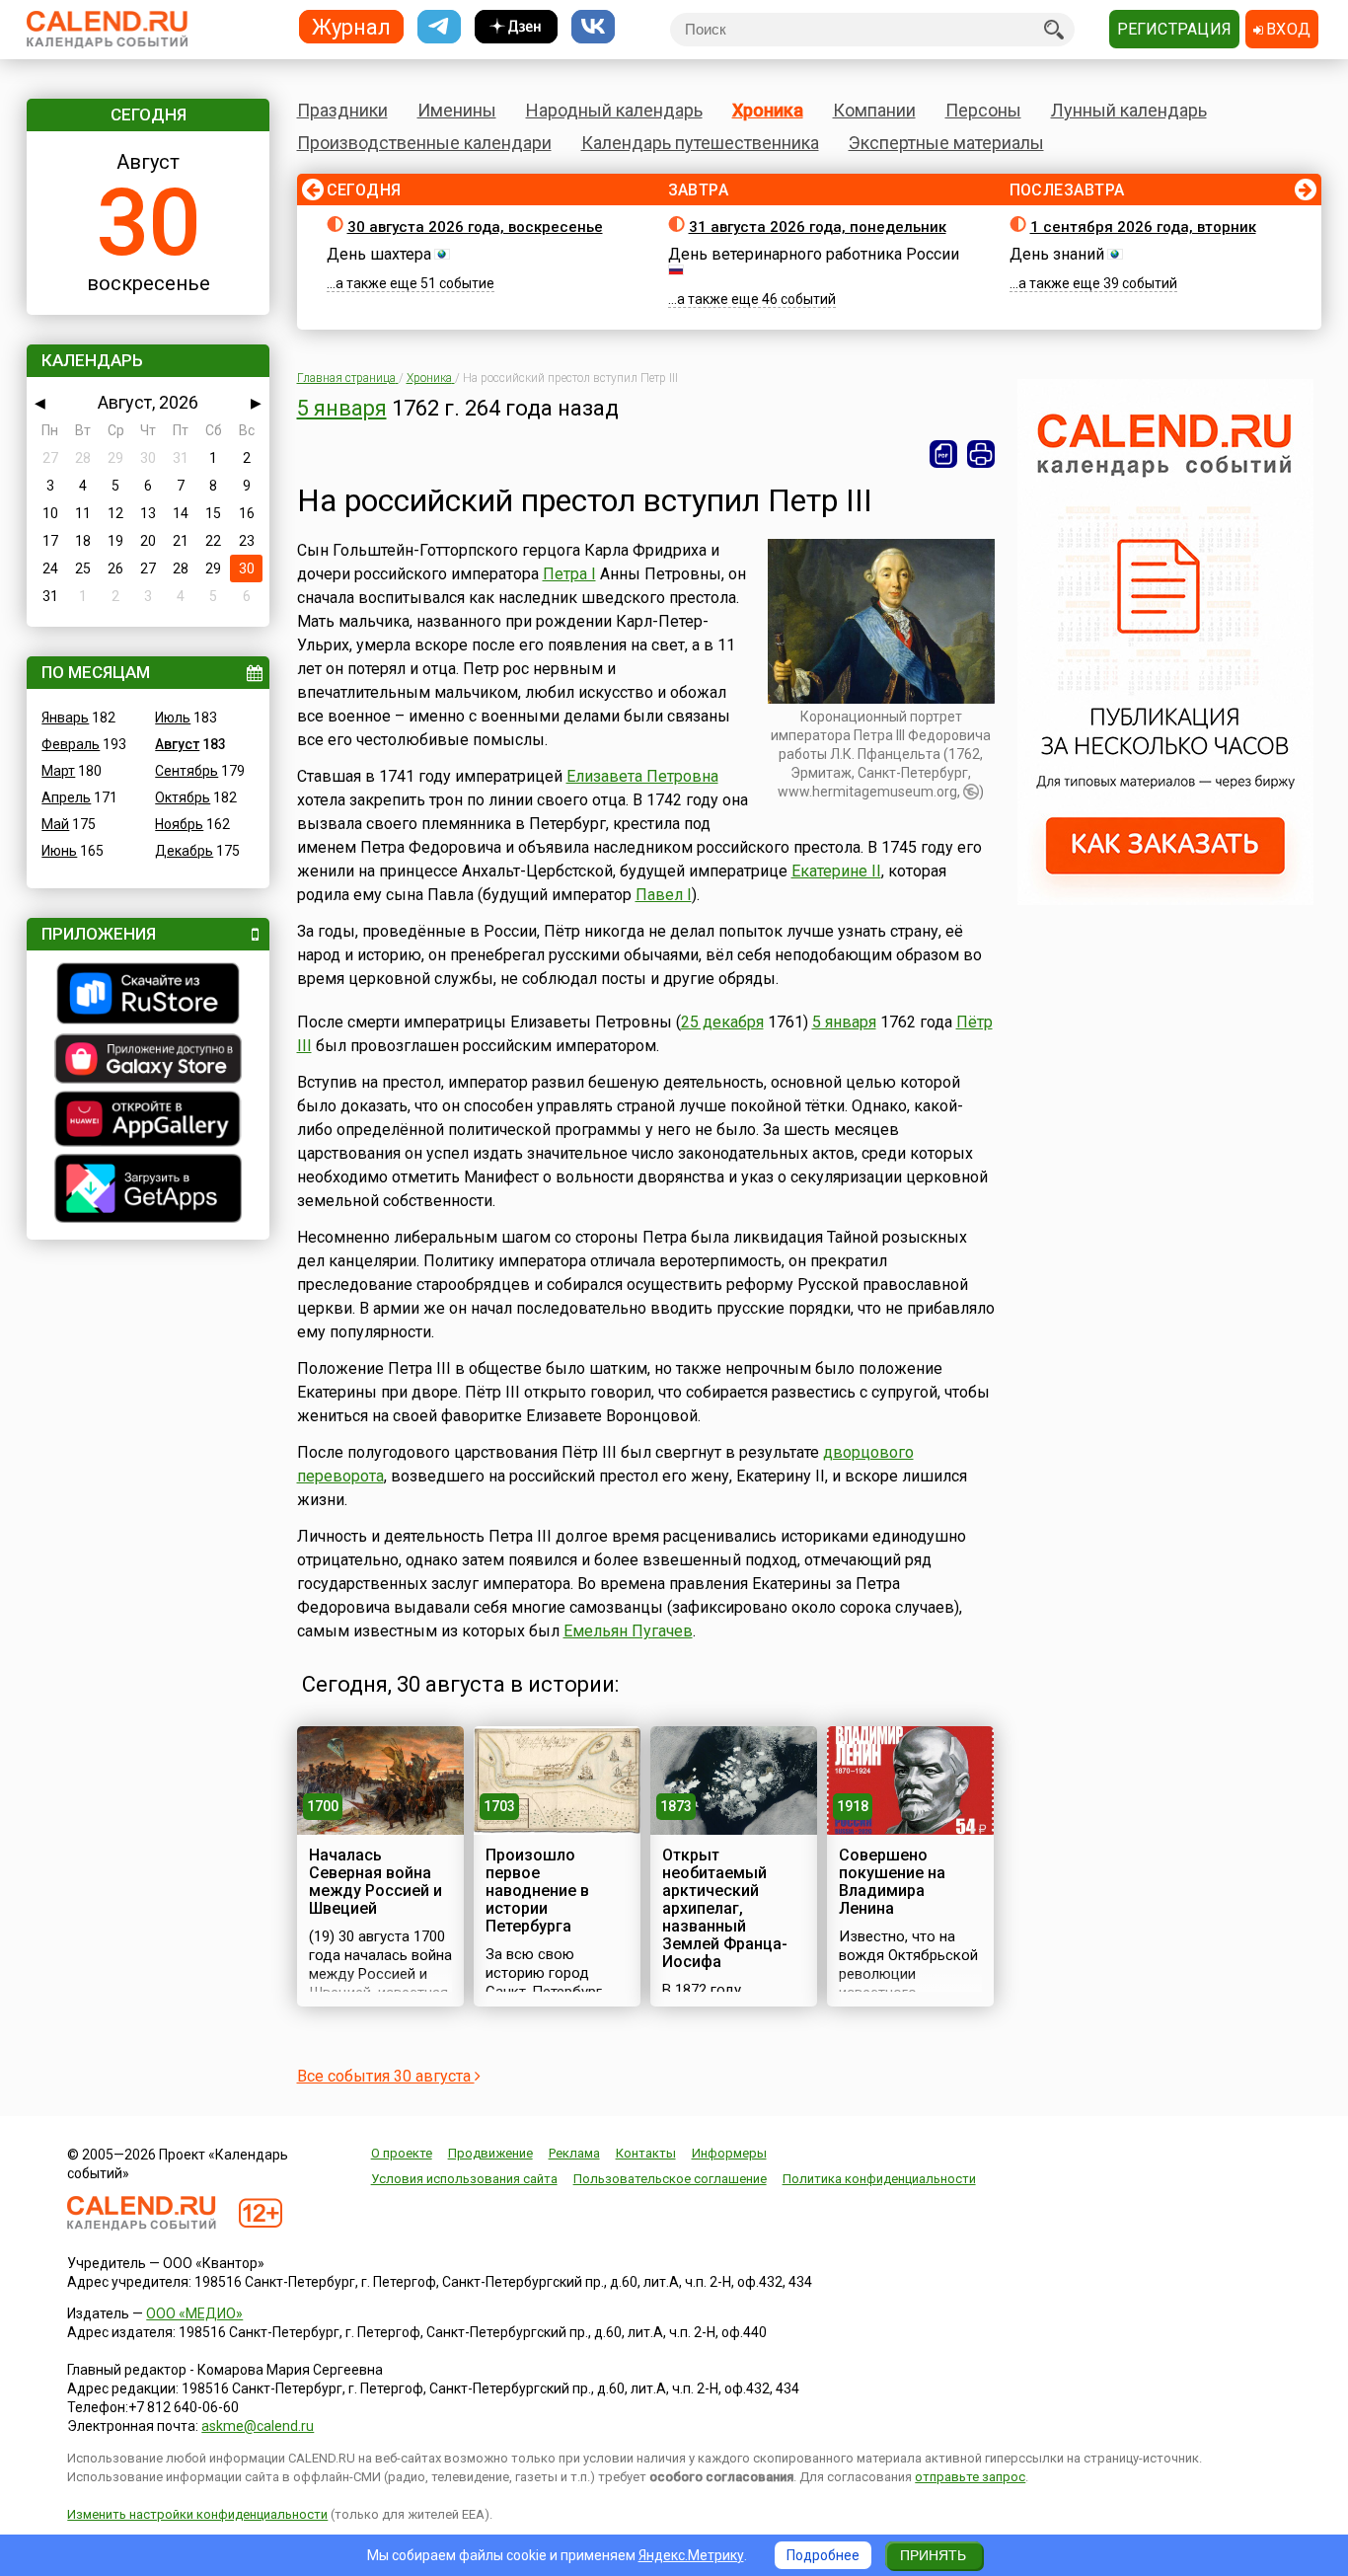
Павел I (664, 895)
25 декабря (722, 1022)
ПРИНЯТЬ (933, 2555)
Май (55, 824)
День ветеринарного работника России (814, 254)
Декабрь (184, 851)
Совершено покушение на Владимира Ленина (892, 1882)
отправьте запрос (970, 2477)
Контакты (646, 2153)
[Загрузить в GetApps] (148, 1191)
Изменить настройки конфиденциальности (197, 2514)
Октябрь (183, 797)
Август (177, 744)
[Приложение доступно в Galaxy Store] (148, 1061)
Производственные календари (424, 143)
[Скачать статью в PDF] (943, 454)
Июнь (59, 851)
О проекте (402, 2153)
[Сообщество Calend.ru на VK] (593, 27)
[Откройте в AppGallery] (148, 1121)
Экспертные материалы (946, 143)
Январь (65, 718)
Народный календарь (614, 110)
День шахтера (379, 254)
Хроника (768, 110)
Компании (874, 110)
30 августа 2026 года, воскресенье (475, 227)
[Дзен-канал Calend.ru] (516, 27)
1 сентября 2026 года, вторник (1143, 227)
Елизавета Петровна (642, 776)
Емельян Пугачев (628, 1631)
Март (58, 771)
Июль (173, 718)
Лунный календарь (1129, 110)
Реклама (574, 2153)
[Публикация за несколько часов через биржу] (1165, 900)
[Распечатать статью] (981, 454)
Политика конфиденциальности (879, 2179)
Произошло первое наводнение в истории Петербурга (537, 1891)
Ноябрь (179, 824)
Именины (457, 110)
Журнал (351, 26)
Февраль (71, 744)
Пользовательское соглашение (670, 2179)
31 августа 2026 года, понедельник (818, 227)
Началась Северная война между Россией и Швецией (375, 1882)
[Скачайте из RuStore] (148, 996)
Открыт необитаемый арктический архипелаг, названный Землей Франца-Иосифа (725, 1908)
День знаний (1057, 254)
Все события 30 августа (386, 2076)
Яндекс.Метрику (691, 2555)
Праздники (342, 110)
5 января (342, 408)
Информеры (729, 2153)
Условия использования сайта (464, 2179)
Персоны (983, 110)
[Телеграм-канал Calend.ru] (439, 27)
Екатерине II (836, 871)
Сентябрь (187, 771)
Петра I (569, 574)
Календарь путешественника (700, 143)
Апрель (66, 797)
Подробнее (823, 2555)
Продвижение (490, 2153)
